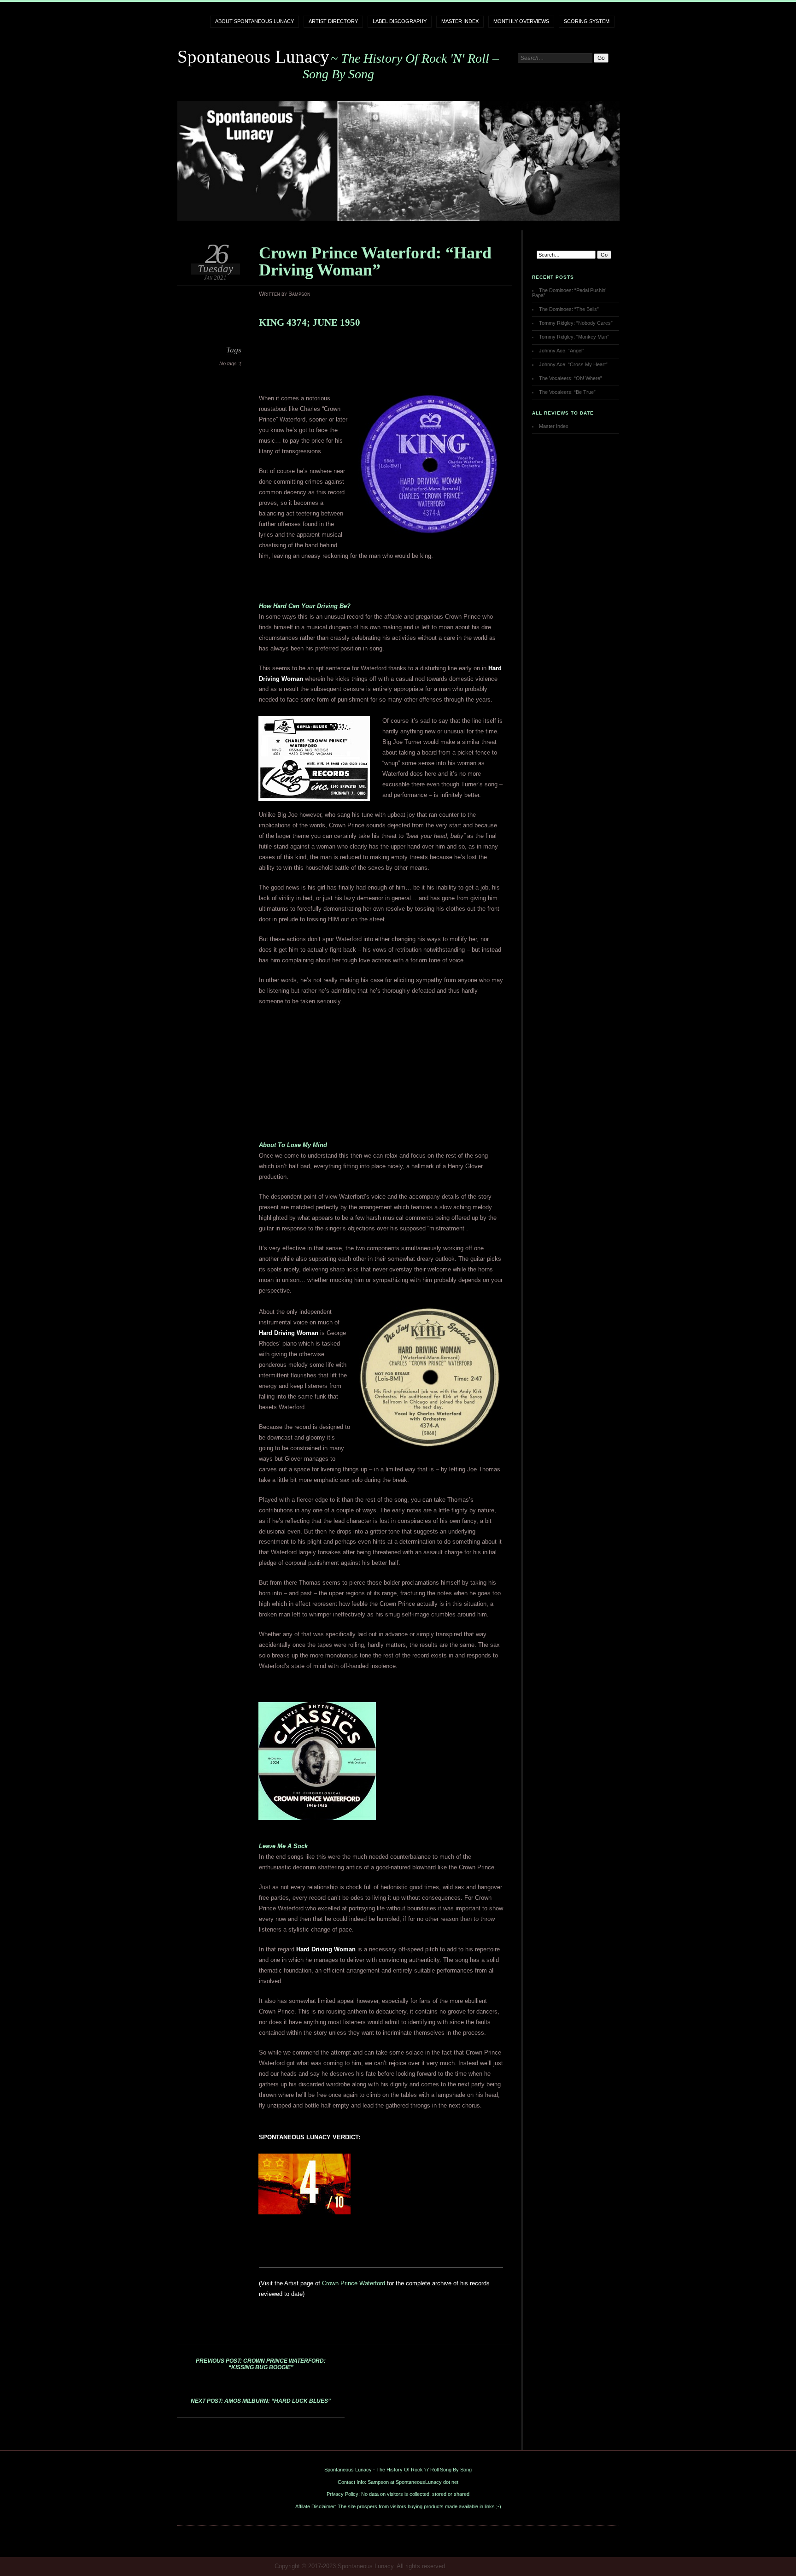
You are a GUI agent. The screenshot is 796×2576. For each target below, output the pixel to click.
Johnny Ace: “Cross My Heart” (573, 364)
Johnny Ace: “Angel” (562, 351)
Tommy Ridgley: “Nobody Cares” (576, 323)
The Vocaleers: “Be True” (567, 392)
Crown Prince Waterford (354, 2283)
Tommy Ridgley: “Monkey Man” (574, 337)
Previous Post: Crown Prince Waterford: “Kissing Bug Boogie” (261, 2364)
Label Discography (400, 21)
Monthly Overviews (521, 21)
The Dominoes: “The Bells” (569, 309)
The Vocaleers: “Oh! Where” (571, 378)
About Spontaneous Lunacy (255, 21)
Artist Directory (333, 21)
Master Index (460, 21)
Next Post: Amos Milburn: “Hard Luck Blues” (261, 2401)
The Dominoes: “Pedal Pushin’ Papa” (569, 293)
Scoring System (587, 21)
